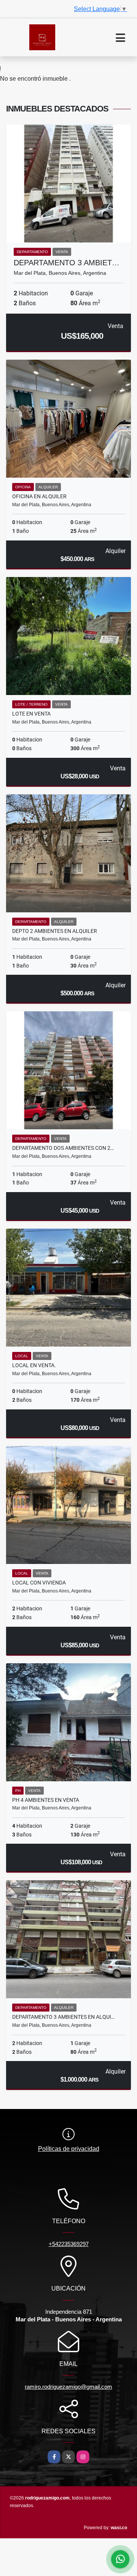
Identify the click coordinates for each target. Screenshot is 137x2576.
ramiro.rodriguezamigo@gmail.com (68, 2387)
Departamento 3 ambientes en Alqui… (63, 2017)
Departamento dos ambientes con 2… (63, 1148)
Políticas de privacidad (69, 2149)
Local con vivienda (39, 1583)
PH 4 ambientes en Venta (46, 1800)
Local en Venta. (34, 1365)
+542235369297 (69, 2244)
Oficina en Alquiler (39, 496)
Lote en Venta (31, 714)
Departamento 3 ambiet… (67, 263)
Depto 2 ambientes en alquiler (55, 931)
